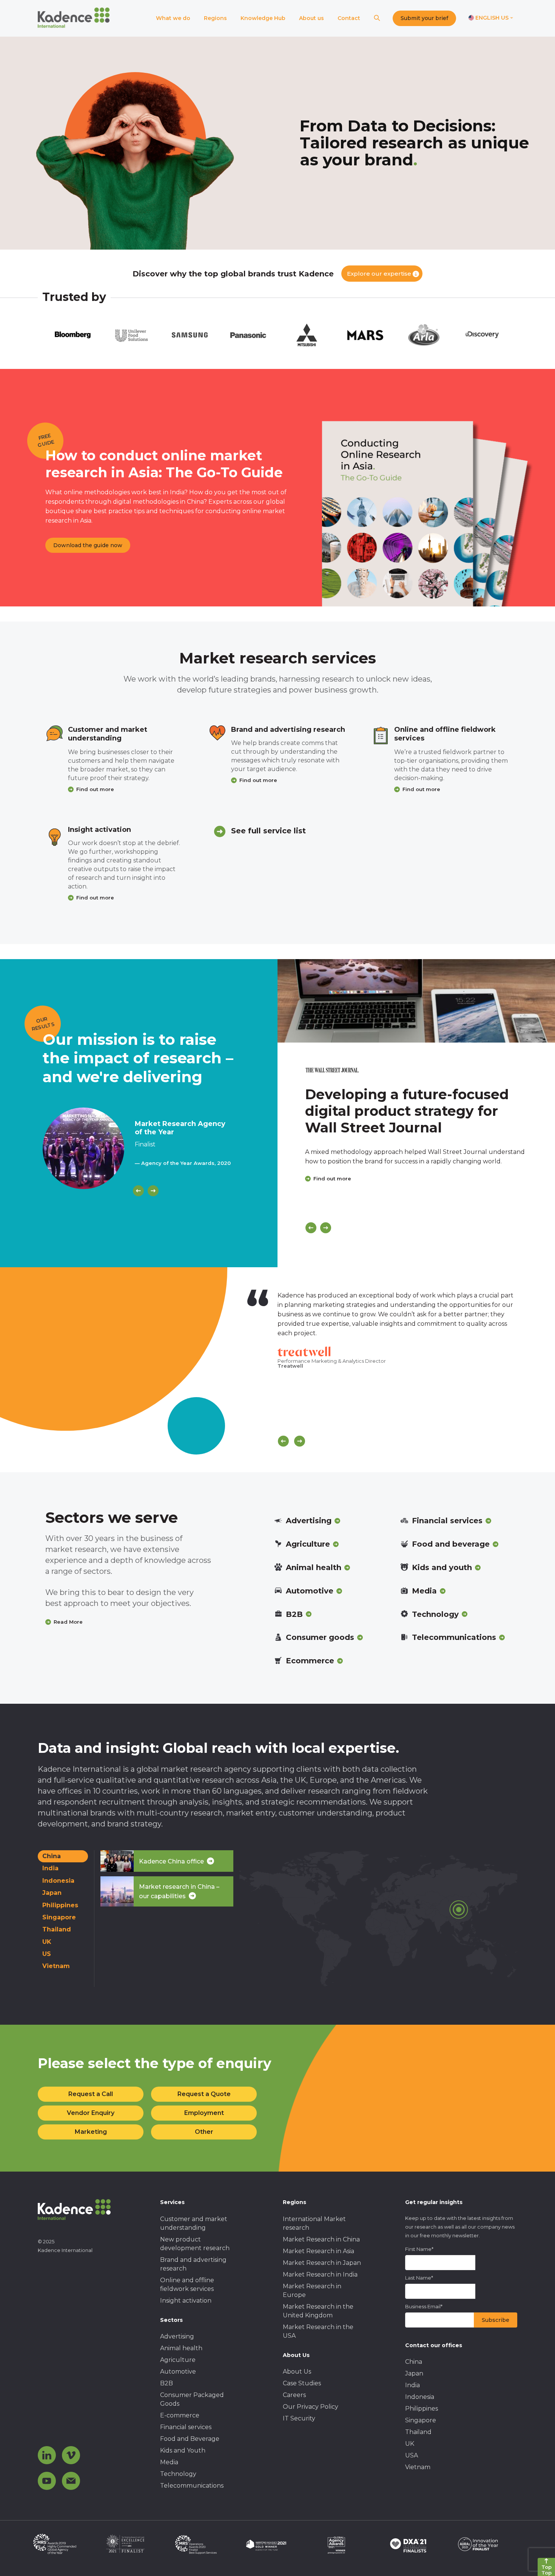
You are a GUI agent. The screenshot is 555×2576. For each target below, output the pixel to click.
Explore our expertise (379, 274)
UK (47, 1942)
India (50, 1868)
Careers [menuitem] (294, 2395)
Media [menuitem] (169, 2462)
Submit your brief (424, 18)
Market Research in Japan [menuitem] (322, 2263)
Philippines (60, 1905)
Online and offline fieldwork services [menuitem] (187, 2284)
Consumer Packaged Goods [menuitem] (192, 2399)
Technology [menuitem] (178, 2474)
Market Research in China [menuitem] (321, 2239)
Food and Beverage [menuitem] (190, 2439)
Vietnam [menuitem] (418, 2467)
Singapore (59, 1917)
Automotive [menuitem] (178, 2372)
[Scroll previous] (283, 1441)
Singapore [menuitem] (421, 2420)
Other (204, 2132)
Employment (204, 2113)
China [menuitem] (414, 2362)
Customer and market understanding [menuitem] (194, 2223)
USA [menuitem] (412, 2455)
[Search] (377, 18)
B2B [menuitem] (166, 2383)
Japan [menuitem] (414, 2373)
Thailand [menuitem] (418, 2432)
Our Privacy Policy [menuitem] (311, 2407)
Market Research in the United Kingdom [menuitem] (318, 2311)
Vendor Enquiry (91, 2113)
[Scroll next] (300, 1441)
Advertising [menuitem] (177, 2336)
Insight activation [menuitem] (186, 2301)
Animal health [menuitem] (181, 2348)
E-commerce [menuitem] (180, 2415)
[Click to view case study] (416, 1001)
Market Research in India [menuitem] (320, 2274)
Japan (52, 1893)
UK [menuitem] (410, 2444)
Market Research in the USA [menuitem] (318, 2331)
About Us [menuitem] (297, 2372)
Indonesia (58, 1881)
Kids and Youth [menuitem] (183, 2450)
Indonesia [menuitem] (420, 2397)
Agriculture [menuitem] (178, 2360)
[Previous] (138, 1191)
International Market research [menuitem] (314, 2223)
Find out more (95, 789)
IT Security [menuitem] (299, 2418)
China (52, 1856)
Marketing (91, 2132)
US (47, 1954)
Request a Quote (204, 2094)
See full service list (268, 831)
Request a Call (91, 2094)
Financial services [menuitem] (186, 2427)
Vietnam (56, 1966)
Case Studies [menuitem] (302, 2383)
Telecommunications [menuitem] (192, 2486)
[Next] (153, 1191)
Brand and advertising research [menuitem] (193, 2264)
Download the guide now (88, 545)
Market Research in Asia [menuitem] (318, 2251)
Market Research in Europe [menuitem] (312, 2291)
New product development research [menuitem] (195, 2244)
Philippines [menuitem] (422, 2409)
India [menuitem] (412, 2385)
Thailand (57, 1929)
